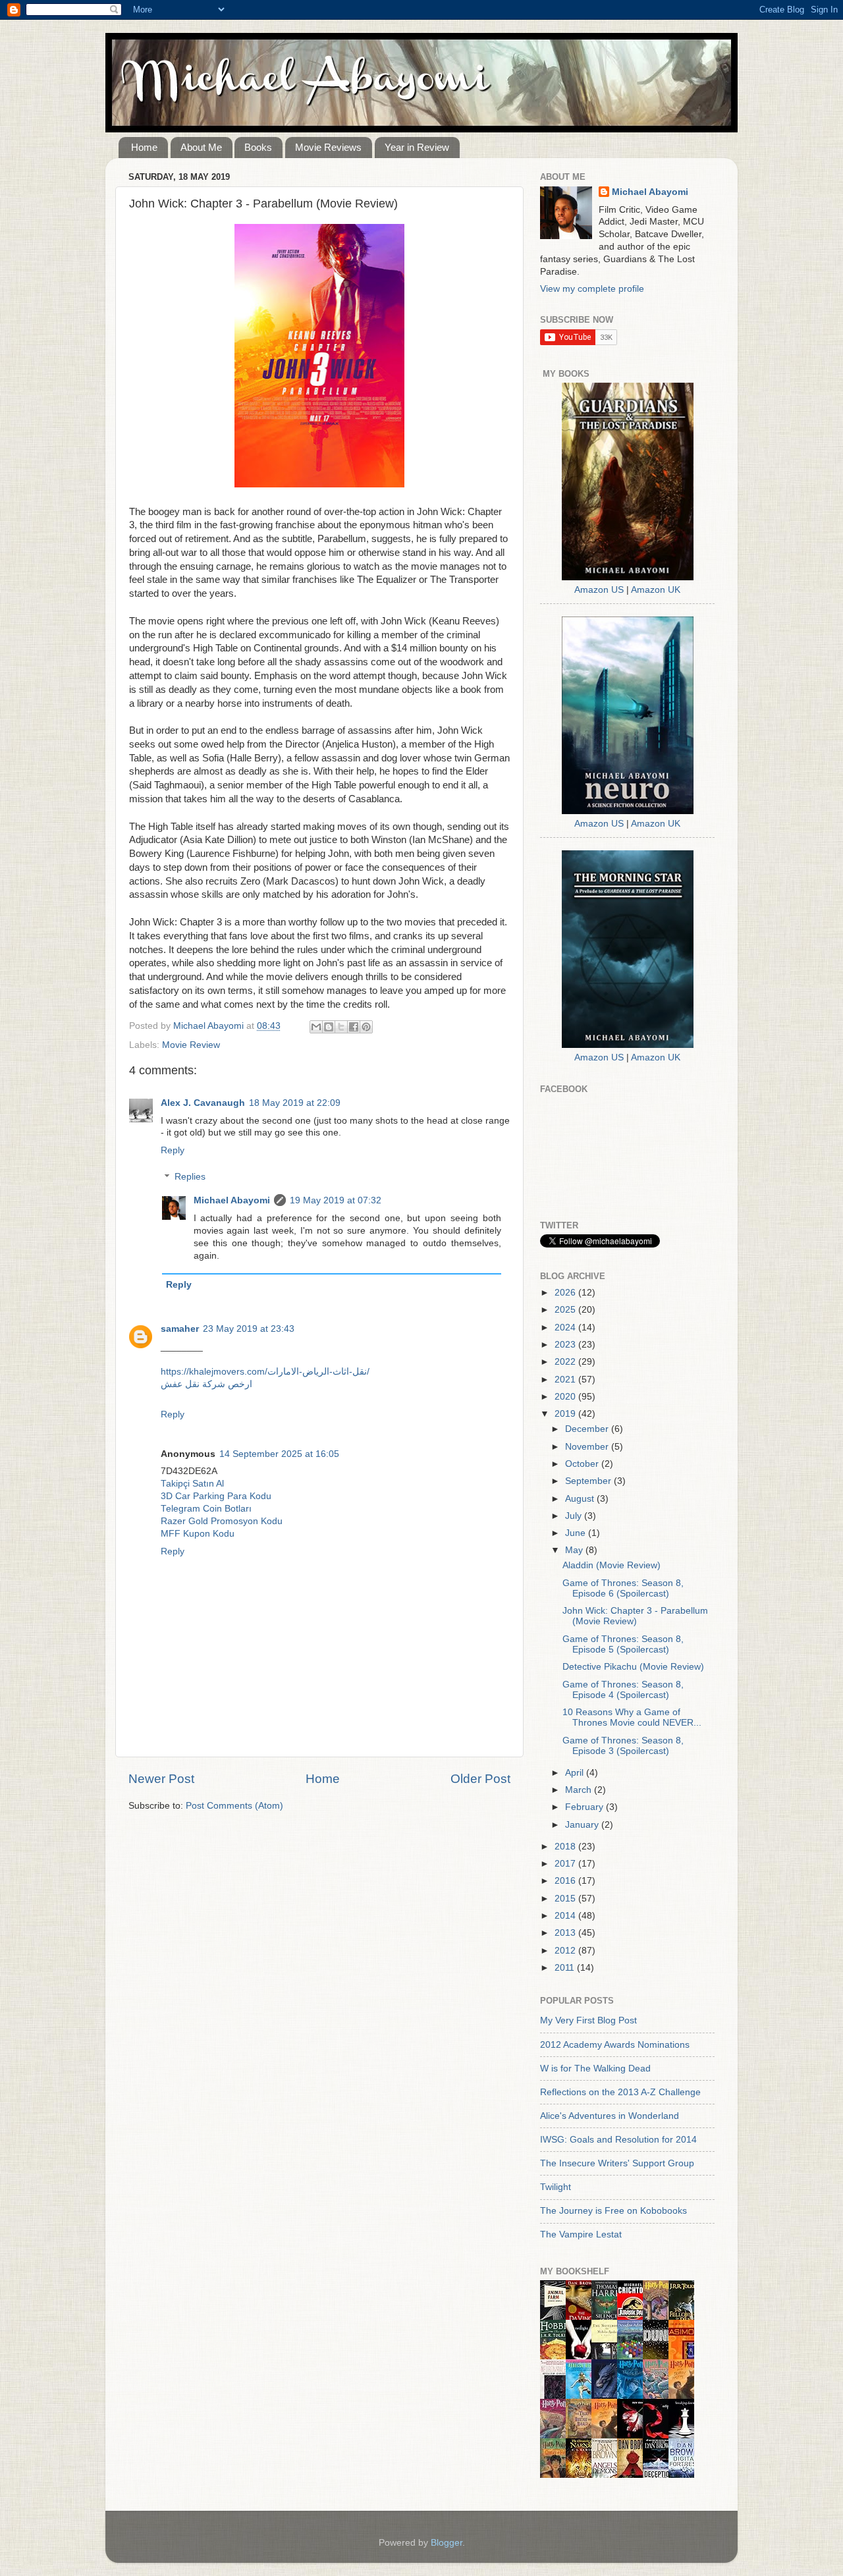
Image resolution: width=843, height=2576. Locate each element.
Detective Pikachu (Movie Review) (633, 1667)
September (589, 1481)
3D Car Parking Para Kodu (216, 1496)
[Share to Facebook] (354, 1027)
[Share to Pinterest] (366, 1027)
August (581, 1499)
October (583, 1464)
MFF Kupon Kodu (198, 1534)
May (575, 1550)
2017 (566, 1864)
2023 (566, 1345)
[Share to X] (341, 1027)
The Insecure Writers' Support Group (617, 2163)
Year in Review (417, 147)
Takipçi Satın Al (192, 1484)
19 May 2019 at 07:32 (336, 1200)
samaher (180, 1329)
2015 (566, 1899)
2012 (566, 1951)
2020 (566, 1397)
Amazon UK (656, 590)
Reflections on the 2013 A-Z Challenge (620, 2092)
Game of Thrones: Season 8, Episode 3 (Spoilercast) (623, 1746)
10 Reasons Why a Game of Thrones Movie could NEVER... (632, 1717)
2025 (566, 1310)
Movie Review (191, 1045)
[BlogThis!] (329, 1027)
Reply (173, 1150)
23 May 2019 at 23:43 (249, 1329)
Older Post (480, 1779)
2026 (566, 1293)
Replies (190, 1177)
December (588, 1429)
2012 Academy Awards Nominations (615, 2045)
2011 (566, 1968)
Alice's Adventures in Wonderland (610, 2116)
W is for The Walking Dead (595, 2069)
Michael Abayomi (232, 1200)
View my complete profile (592, 289)
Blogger (447, 2543)
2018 (566, 1847)
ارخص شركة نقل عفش (206, 1384)
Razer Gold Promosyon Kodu (222, 1521)
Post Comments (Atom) (234, 1806)
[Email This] (316, 1027)
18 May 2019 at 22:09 (295, 1103)
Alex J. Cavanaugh (203, 1103)
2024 (566, 1328)
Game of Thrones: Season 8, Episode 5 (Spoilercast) (623, 1644)
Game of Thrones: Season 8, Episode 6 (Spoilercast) (623, 1588)
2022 (566, 1362)
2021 (566, 1380)
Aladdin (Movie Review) (612, 1565)
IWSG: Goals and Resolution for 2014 (618, 2140)
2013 (566, 1933)
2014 (566, 1916)
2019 (566, 1414)
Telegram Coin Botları (206, 1509)
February (585, 1807)
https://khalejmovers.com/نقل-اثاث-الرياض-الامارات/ (265, 1372)
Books (258, 147)
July (575, 1516)
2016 (566, 1881)
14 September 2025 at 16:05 (279, 1454)
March (580, 1790)
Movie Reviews (328, 147)
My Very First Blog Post (588, 2020)
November (588, 1447)
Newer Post (161, 1779)
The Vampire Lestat (581, 2234)
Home (144, 147)
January (583, 1825)
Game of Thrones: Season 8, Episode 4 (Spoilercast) (623, 1690)
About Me (201, 147)
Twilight (556, 2187)
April (576, 1773)
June (577, 1533)
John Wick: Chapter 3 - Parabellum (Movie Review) (635, 1616)
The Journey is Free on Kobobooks (613, 2211)
